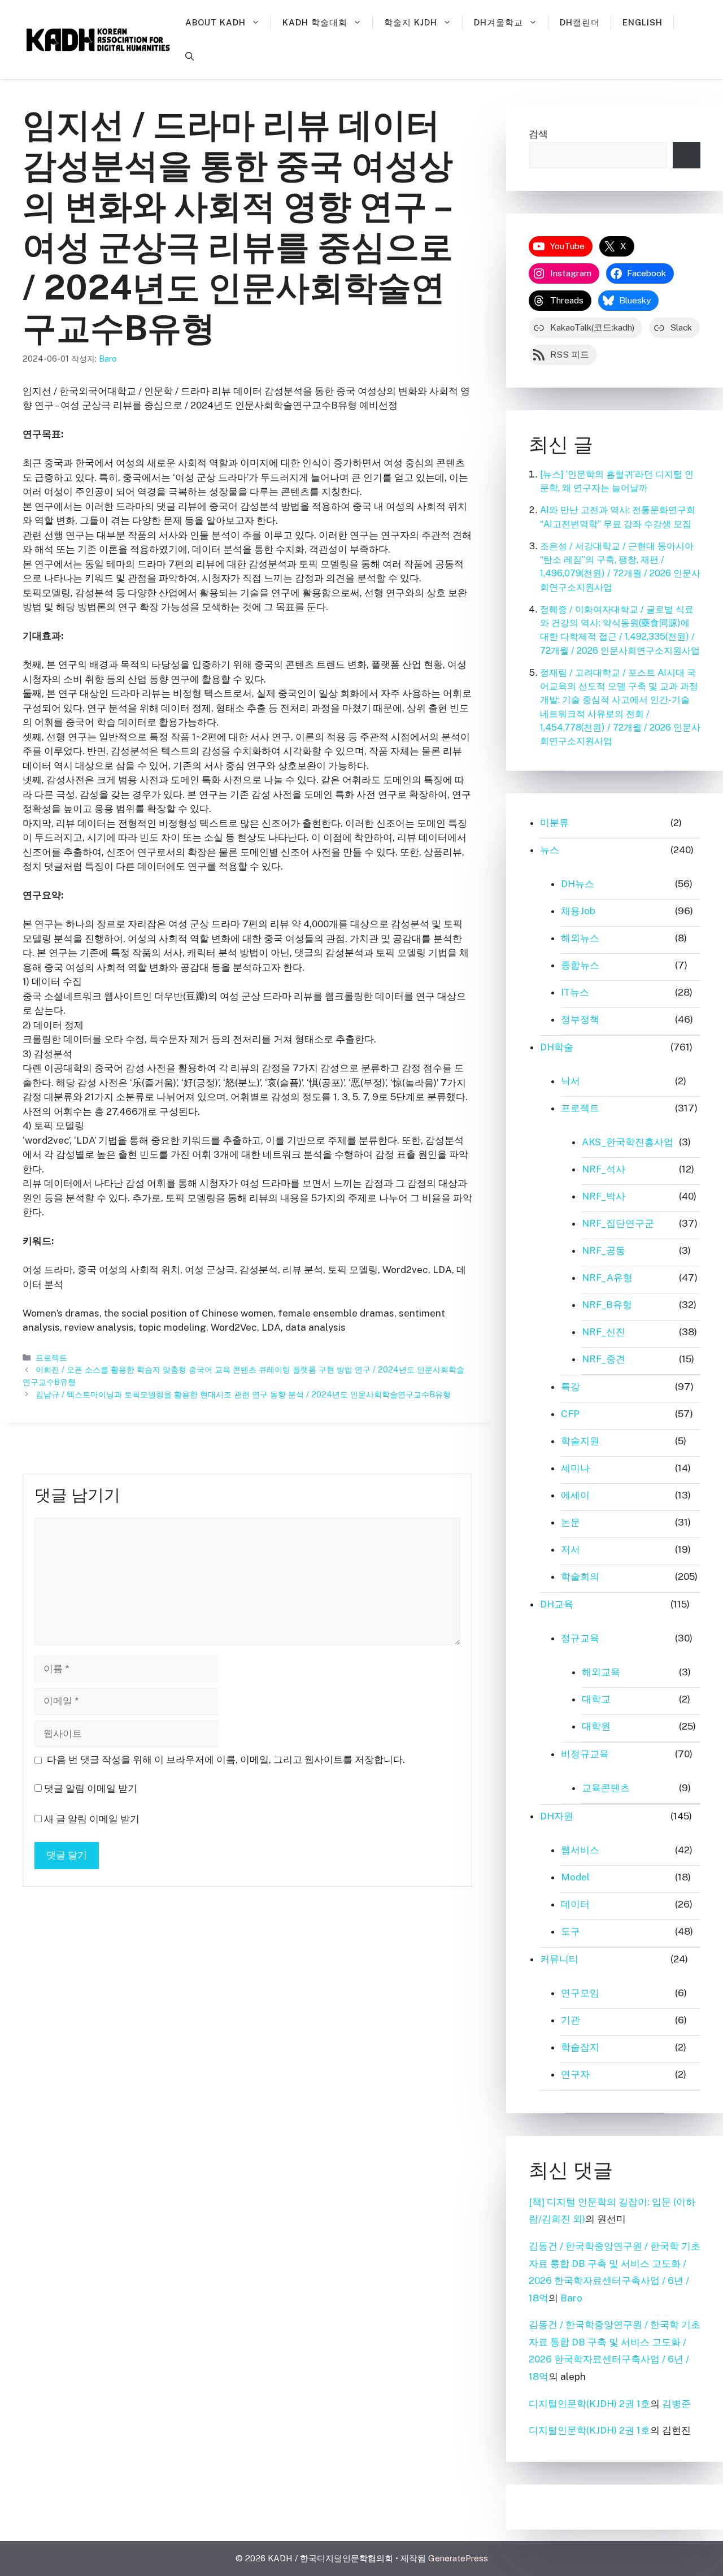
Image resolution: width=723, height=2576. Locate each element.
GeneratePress (458, 2558)
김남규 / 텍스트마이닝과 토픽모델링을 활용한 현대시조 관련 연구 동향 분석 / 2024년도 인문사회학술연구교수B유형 (243, 1394)
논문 (570, 1522)
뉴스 (550, 850)
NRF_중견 (604, 1359)
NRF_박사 (604, 1196)
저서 (570, 1549)
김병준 (676, 2404)
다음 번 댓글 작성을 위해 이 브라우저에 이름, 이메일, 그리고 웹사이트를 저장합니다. (226, 1760)
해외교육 (601, 1672)
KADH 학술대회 (315, 22)
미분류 (554, 823)
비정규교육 (585, 1754)
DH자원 (557, 1816)
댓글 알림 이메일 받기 (91, 1788)
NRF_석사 (604, 1169)
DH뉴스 (578, 884)
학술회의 (580, 1576)
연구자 (575, 2074)
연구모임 (580, 1993)
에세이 (575, 1495)
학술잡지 (580, 2047)
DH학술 (557, 1047)
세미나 (575, 1468)
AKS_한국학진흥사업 (628, 1142)
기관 (570, 2020)
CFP (570, 1414)
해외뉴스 (580, 938)
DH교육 (557, 1604)
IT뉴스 (575, 992)
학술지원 (580, 1441)
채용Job (578, 911)
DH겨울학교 (498, 22)
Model (575, 1877)
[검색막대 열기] (190, 57)
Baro (571, 2298)
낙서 (570, 1081)
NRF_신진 (604, 1332)
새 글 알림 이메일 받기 (92, 1819)
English (643, 22)
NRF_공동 (604, 1250)
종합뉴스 (580, 965)
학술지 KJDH (411, 22)
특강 (570, 1387)
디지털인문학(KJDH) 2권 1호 (589, 2404)
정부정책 (580, 1019)
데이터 (575, 1904)
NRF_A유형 (607, 1278)
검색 (538, 134)
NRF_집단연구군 (618, 1223)
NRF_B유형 (607, 1305)
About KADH (215, 22)
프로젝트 (51, 1357)
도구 (570, 1931)
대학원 (596, 1726)
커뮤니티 (559, 1959)
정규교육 (580, 1638)
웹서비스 (580, 1850)
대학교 (596, 1699)
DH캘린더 (580, 22)
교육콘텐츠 (606, 1788)
